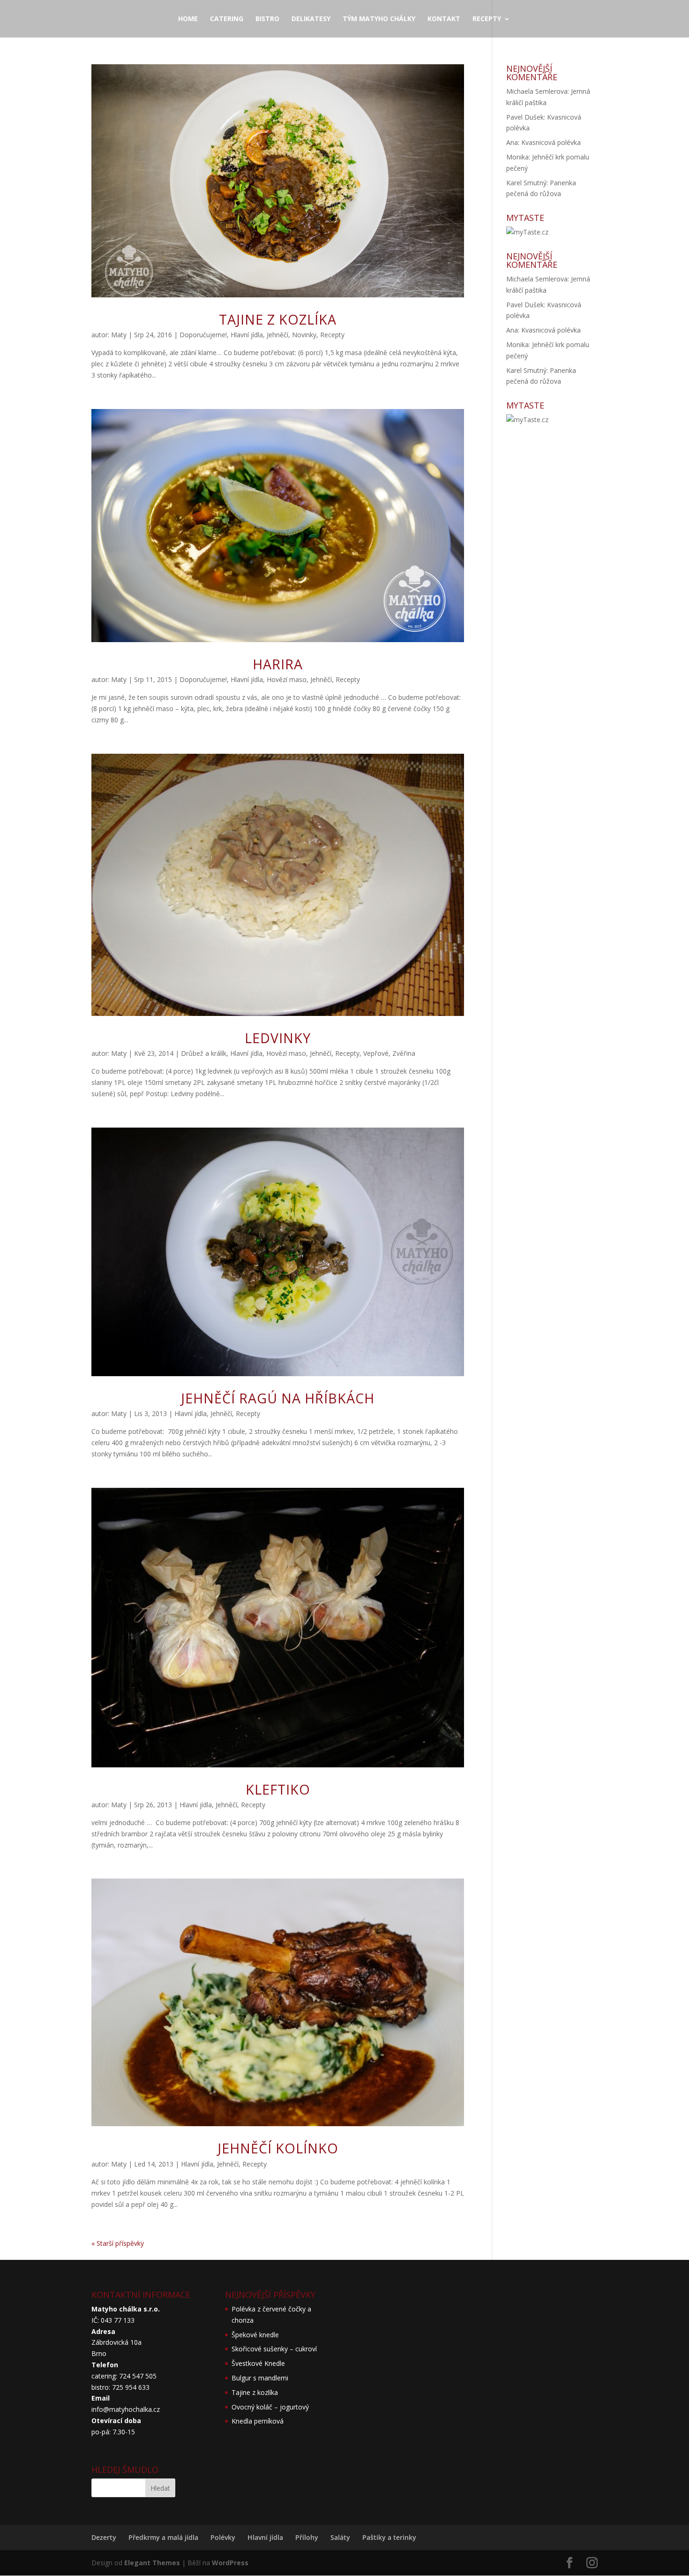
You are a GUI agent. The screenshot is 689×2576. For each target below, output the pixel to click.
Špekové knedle (255, 2335)
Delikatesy (311, 19)
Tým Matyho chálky (379, 19)
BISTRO (267, 19)
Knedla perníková (258, 2421)
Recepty (487, 19)
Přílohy (307, 2537)
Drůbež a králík (204, 1053)
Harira (278, 664)
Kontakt (444, 19)
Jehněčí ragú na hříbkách (278, 1398)
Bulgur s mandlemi (260, 2378)
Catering (227, 19)
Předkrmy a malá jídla (163, 2537)
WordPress (230, 2563)
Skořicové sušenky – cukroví (274, 2349)
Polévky (223, 2537)
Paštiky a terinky (389, 2537)
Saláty (340, 2537)
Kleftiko (278, 1789)
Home (188, 19)
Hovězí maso (287, 679)
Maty (119, 335)
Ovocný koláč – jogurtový (270, 2407)
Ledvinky (278, 1038)
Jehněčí (277, 335)
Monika (517, 157)
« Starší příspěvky (118, 2243)
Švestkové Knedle (258, 2363)
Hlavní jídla (247, 335)
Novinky (304, 335)
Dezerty (104, 2537)
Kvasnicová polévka (551, 142)
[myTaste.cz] (527, 232)
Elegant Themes (152, 2563)
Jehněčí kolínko (278, 2148)
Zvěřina (404, 1053)
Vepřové (376, 1053)
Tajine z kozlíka (278, 319)
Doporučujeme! (203, 335)
